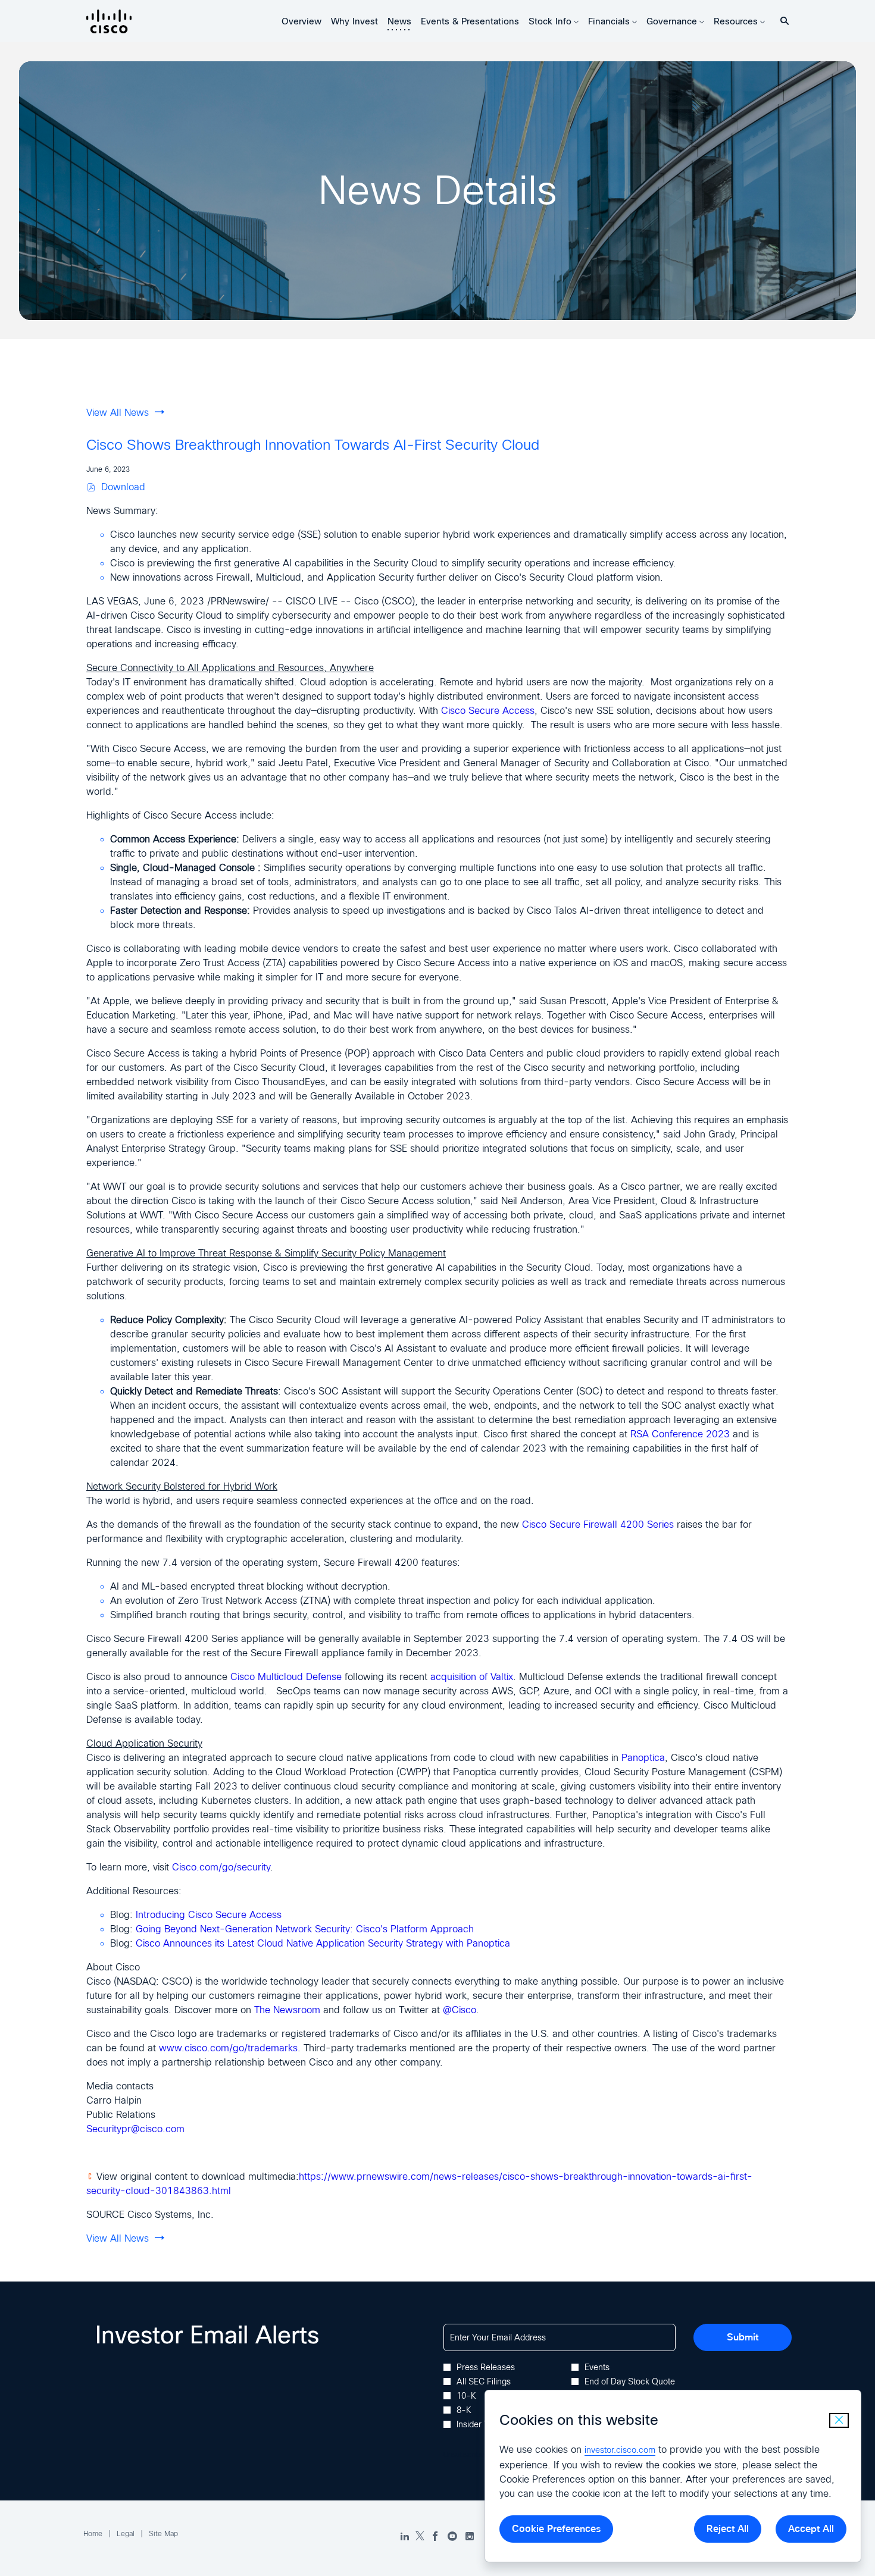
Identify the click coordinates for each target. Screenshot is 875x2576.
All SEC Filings (484, 2381)
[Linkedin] (405, 2537)
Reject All (728, 2529)
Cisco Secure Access (488, 711)
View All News (118, 413)
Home (93, 2534)
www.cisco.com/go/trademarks (228, 2048)
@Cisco (460, 2010)
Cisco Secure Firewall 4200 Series (598, 1524)
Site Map (163, 2534)
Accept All (811, 2529)
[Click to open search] (782, 21)
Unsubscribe (464, 2455)
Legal (126, 2534)
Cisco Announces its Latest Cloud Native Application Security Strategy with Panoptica (323, 1943)
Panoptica (643, 1758)
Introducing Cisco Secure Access (209, 1915)
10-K (466, 2396)
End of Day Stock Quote (630, 2381)
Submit (743, 2337)
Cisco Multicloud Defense (286, 1677)
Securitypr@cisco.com (135, 2129)
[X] (420, 2537)
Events (597, 2367)
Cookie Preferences (556, 2529)
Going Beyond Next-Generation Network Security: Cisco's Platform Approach (305, 1929)
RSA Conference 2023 (680, 1434)
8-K (464, 2410)
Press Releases (486, 2367)
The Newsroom (287, 2010)
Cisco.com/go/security (221, 1867)
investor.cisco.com (620, 2450)
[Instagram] (470, 2537)
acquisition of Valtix (472, 1677)
